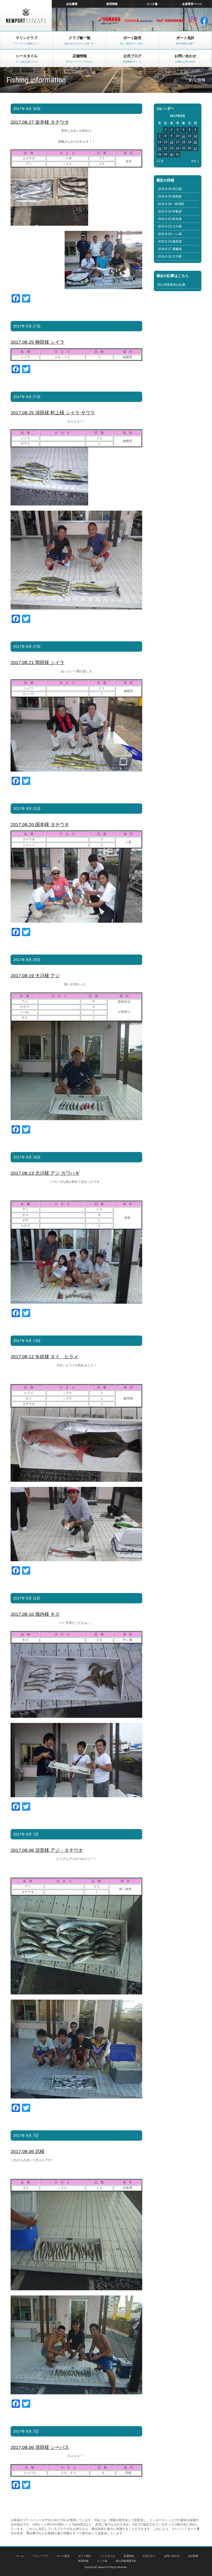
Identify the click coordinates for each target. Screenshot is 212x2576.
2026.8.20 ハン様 (170, 234)
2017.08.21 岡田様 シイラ (37, 663)
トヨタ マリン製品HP (138, 21)
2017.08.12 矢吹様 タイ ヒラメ (44, 1357)
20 (195, 142)
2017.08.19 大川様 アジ (35, 976)
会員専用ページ (192, 4)
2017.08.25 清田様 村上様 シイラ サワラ (53, 413)
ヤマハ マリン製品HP (109, 21)
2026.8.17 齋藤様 (170, 249)
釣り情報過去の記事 (172, 285)
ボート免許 (85, 2556)
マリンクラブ (40, 2556)
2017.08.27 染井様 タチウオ (40, 122)
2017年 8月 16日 (27, 1157)
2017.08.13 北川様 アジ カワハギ (45, 1173)
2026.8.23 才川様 (170, 226)
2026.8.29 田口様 (170, 189)
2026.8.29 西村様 (170, 196)
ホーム (20, 2556)
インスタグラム (193, 21)
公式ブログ (149, 2556)
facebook (204, 21)
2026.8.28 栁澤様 (171, 204)
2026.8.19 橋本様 (170, 241)
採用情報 (112, 4)
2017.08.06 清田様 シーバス (40, 2447)
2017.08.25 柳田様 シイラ (37, 342)
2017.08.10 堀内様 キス (35, 1614)
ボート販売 (63, 2556)
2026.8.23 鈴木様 (170, 219)
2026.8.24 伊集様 (170, 211)
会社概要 (72, 4)
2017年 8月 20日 (27, 960)
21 (160, 148)
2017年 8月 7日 (26, 1834)
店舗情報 (129, 2556)
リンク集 (152, 4)
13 (195, 136)
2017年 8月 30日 (27, 109)
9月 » (195, 161)
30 (172, 155)
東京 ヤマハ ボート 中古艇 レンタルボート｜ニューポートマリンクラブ (26, 16)
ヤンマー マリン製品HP (171, 21)
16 (172, 142)
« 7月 (160, 161)
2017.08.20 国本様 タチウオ (40, 825)
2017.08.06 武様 (28, 2152)
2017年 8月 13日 (27, 1341)
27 (195, 148)
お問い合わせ (172, 2556)
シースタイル (107, 2556)
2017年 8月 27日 (27, 326)
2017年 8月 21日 (27, 809)
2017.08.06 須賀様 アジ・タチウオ (47, 1850)
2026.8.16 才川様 (170, 256)
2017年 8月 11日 (27, 1598)
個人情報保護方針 (126, 2561)
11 (183, 136)
